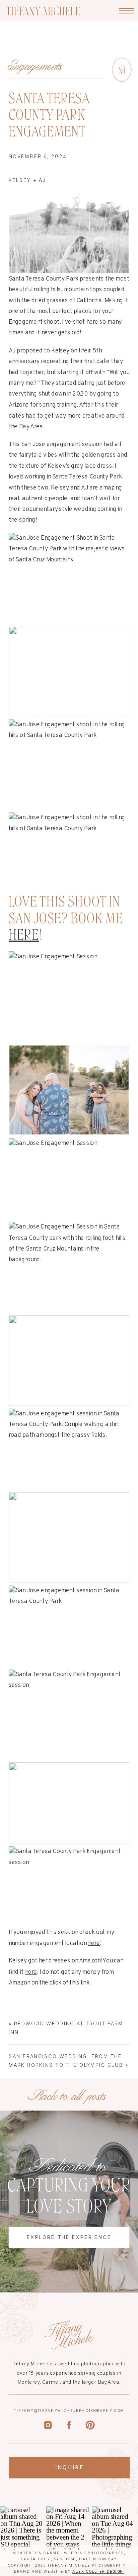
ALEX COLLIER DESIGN (98, 2571)
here (24, 934)
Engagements (36, 66)
